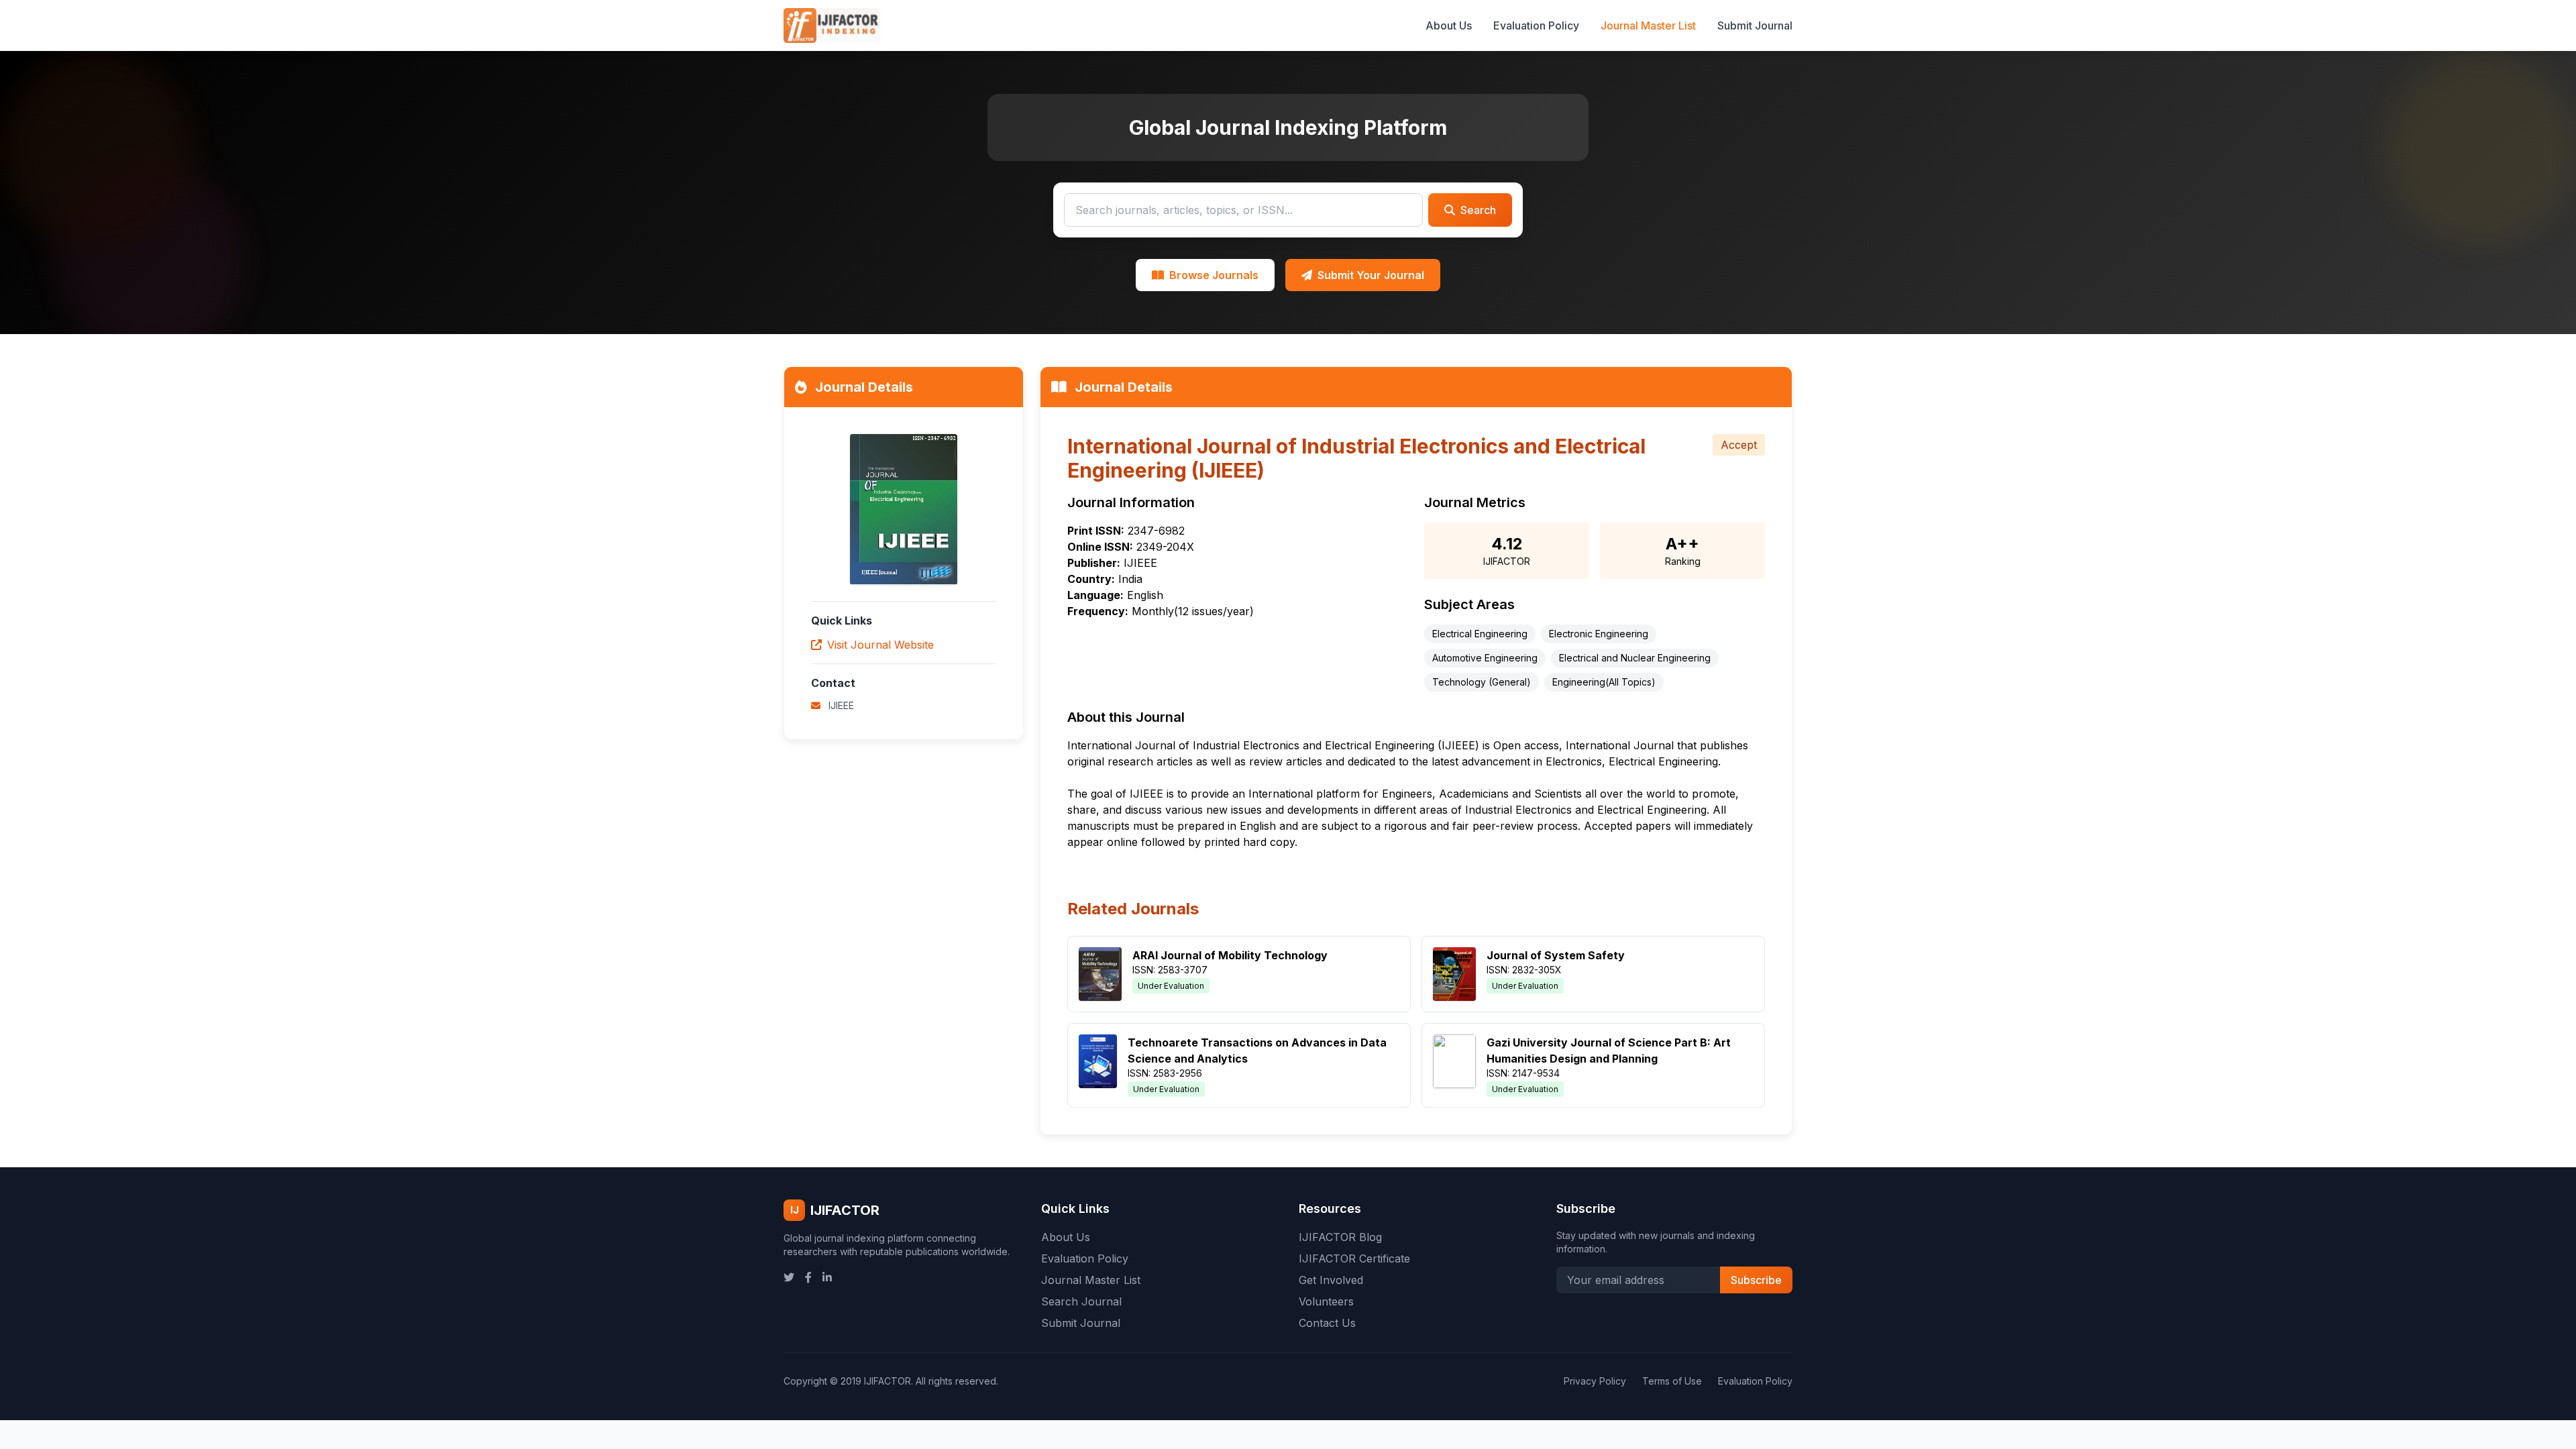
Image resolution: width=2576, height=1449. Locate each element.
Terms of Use (1672, 1381)
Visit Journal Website (880, 645)
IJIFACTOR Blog (1340, 1237)
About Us (1449, 25)
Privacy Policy (1595, 1381)
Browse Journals (1214, 275)
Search (1478, 210)
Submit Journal (1755, 25)
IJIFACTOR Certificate (1354, 1258)
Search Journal (1081, 1301)
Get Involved (1331, 1280)
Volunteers (1326, 1301)
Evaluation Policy (1536, 25)
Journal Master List (1648, 25)
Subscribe (1756, 1280)
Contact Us (1327, 1323)
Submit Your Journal (1371, 275)
